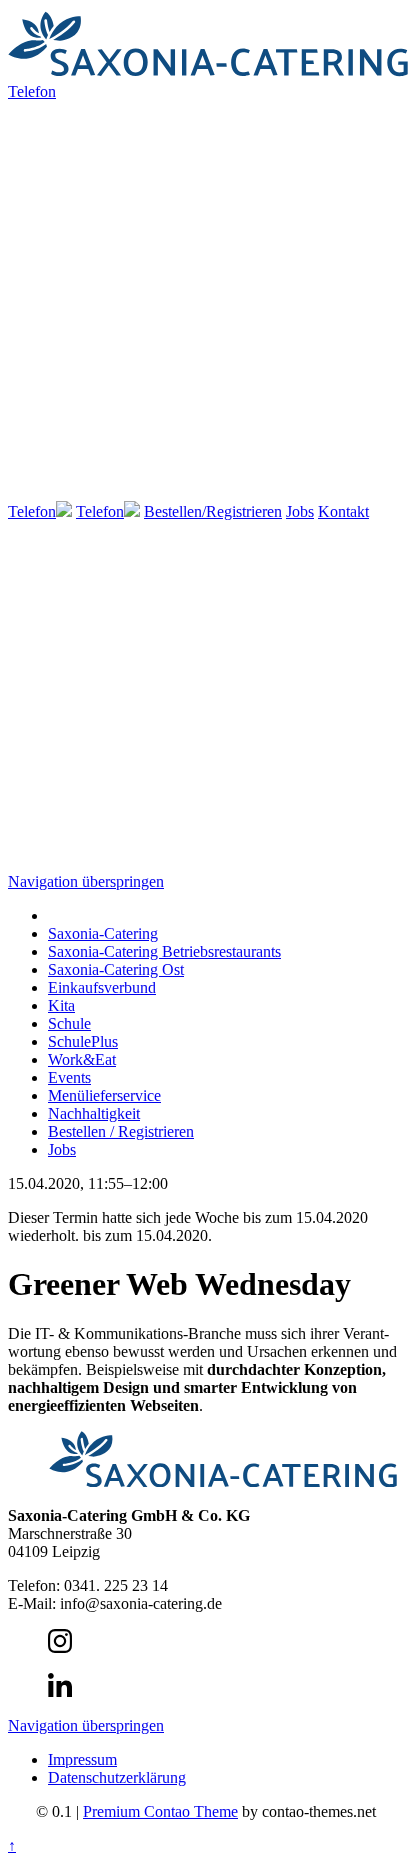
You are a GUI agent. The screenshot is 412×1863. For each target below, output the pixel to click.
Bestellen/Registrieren (213, 511)
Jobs (300, 511)
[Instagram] (60, 1647)
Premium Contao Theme (160, 1811)
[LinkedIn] (60, 1691)
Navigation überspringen (86, 881)
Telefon (32, 511)
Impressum (82, 1759)
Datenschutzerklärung (117, 1777)
